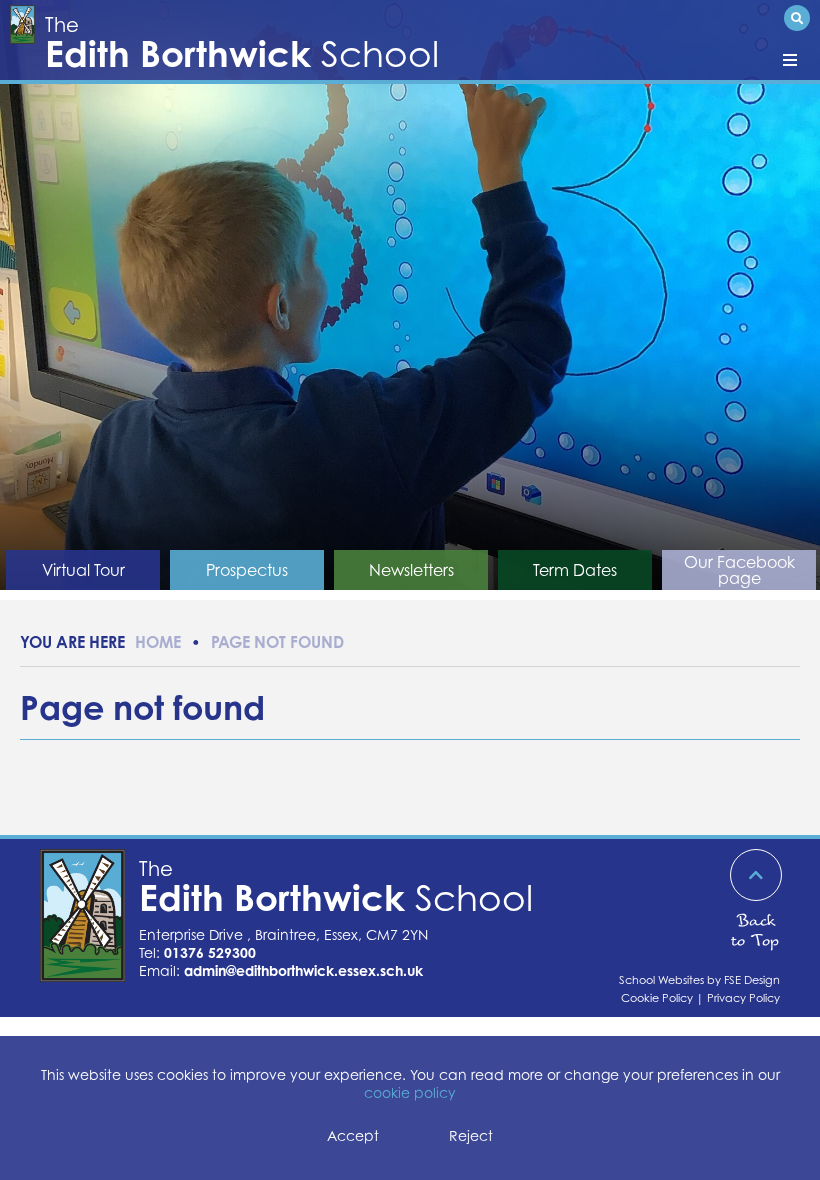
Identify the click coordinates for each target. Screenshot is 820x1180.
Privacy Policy (743, 998)
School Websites (661, 980)
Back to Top (755, 930)
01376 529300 (210, 952)
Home (158, 642)
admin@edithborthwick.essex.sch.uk (303, 970)
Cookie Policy (657, 998)
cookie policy (410, 1092)
